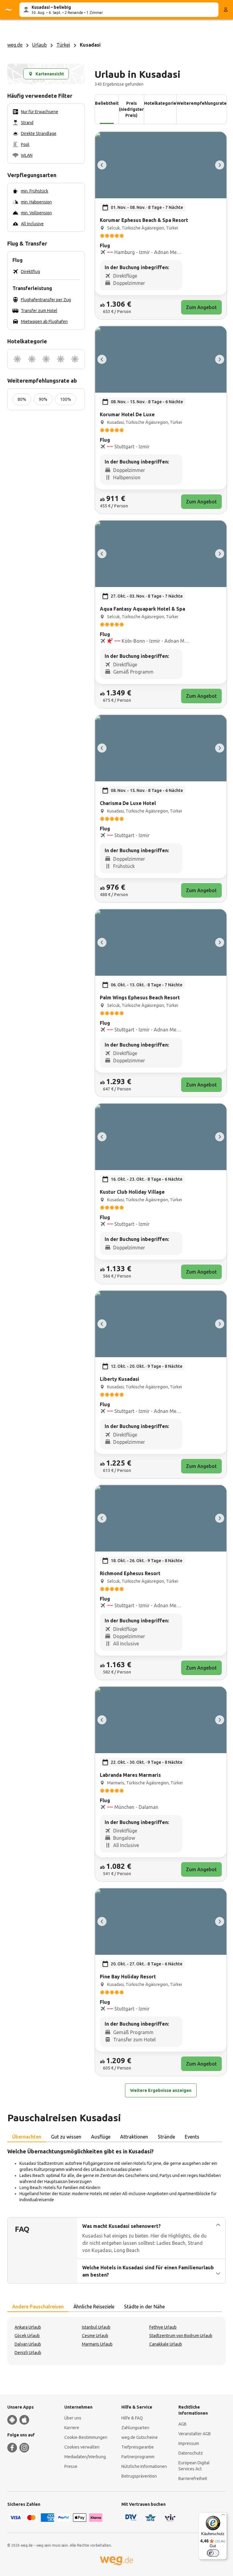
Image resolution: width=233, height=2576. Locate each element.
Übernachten (27, 2137)
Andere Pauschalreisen (38, 2307)
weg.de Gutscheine (140, 2437)
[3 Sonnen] (46, 359)
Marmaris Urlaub (97, 2344)
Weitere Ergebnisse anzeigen (161, 2090)
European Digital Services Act (194, 2466)
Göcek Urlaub (27, 2336)
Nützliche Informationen (144, 2466)
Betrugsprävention (139, 2476)
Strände (166, 2137)
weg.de (15, 45)
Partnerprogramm (138, 2457)
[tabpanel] (116, 2175)
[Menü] (223, 2516)
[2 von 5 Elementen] (220, 165)
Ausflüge (101, 2137)
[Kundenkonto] (226, 10)
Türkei (63, 45)
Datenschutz (191, 2453)
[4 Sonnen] (61, 359)
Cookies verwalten (82, 2447)
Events (192, 2137)
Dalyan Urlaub (28, 2344)
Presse (71, 2466)
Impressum (189, 2443)
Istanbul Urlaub (96, 2327)
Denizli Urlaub (28, 2353)
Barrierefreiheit (193, 2479)
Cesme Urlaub (95, 2336)
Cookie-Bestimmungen (86, 2437)
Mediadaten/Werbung (85, 2457)
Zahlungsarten (135, 2428)
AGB (182, 2424)
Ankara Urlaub (28, 2327)
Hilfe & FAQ (132, 2418)
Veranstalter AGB (195, 2434)
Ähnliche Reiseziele (94, 2307)
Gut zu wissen (66, 2137)
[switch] (213, 2553)
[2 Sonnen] (32, 359)
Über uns (73, 2418)
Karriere (72, 2428)
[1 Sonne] (17, 359)
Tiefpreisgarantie (138, 2447)
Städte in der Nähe (144, 2307)
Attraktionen (134, 2137)
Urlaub (39, 45)
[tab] (27, 2137)
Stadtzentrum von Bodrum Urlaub (181, 2336)
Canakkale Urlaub (166, 2344)
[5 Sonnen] (75, 359)
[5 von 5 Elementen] (102, 165)
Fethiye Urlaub (163, 2327)
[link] (161, 226)
